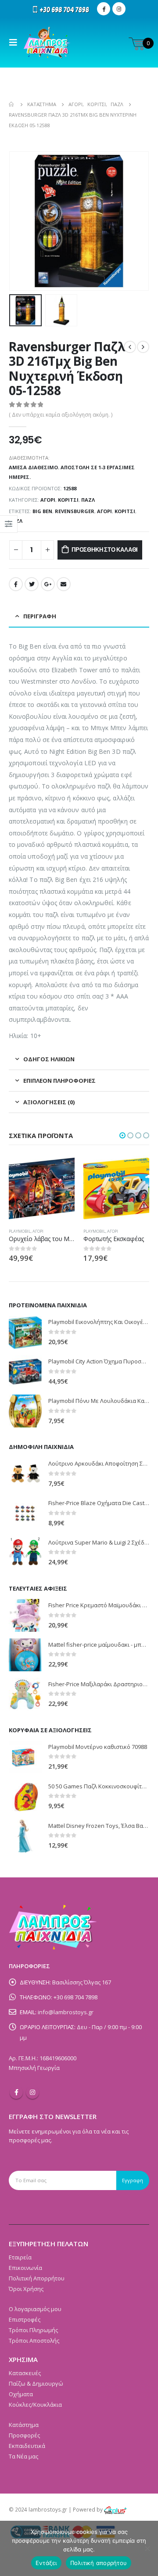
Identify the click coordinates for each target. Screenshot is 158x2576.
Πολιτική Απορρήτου (37, 2278)
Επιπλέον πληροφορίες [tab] (59, 1081)
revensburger (75, 511)
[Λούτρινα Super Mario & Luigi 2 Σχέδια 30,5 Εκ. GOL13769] (25, 1553)
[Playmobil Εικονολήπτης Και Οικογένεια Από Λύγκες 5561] (25, 1333)
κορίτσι (125, 511)
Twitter (32, 584)
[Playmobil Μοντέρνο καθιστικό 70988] (25, 1757)
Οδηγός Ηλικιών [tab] (49, 1059)
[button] (122, 1135)
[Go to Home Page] (12, 104)
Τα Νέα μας (23, 2456)
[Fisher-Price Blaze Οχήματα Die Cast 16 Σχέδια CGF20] (25, 1513)
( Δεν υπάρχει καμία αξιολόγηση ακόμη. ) (61, 415)
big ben (42, 511)
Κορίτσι (68, 500)
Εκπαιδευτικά (27, 2446)
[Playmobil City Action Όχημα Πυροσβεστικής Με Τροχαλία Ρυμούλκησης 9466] (25, 1372)
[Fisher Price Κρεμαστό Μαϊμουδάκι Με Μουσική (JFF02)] (25, 1615)
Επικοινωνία (25, 2268)
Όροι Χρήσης (26, 2289)
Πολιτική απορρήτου (99, 2563)
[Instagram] (119, 9)
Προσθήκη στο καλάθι (105, 550)
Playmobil (20, 1231)
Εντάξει (46, 2563)
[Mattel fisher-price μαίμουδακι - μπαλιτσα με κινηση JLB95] (25, 1655)
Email (64, 584)
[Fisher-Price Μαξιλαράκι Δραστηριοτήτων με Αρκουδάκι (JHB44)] (25, 1694)
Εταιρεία (20, 2257)
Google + (48, 584)
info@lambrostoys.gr (66, 2012)
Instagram (32, 2092)
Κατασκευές (25, 2373)
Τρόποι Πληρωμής (33, 2330)
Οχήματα (21, 2394)
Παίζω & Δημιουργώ (36, 2383)
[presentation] (20, 221)
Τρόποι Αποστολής (34, 2341)
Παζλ (88, 500)
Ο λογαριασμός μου (35, 2309)
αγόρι (104, 511)
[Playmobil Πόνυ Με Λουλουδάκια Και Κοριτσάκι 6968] (25, 1411)
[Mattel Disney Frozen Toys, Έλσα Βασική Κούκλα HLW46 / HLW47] (25, 1836)
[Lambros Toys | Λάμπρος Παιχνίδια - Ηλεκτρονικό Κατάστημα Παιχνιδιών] (47, 43)
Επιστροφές (25, 2319)
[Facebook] (104, 9)
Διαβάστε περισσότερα (135, 1170)
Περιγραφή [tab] (40, 616)
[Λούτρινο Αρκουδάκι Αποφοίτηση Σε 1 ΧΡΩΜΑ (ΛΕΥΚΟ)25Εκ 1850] (25, 1474)
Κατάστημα (24, 2425)
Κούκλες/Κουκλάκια (35, 2405)
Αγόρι (48, 500)
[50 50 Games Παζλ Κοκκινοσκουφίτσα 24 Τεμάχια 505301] (25, 1796)
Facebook (16, 584)
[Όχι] (147, 2548)
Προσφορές (24, 2435)
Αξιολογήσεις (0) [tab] (49, 1102)
